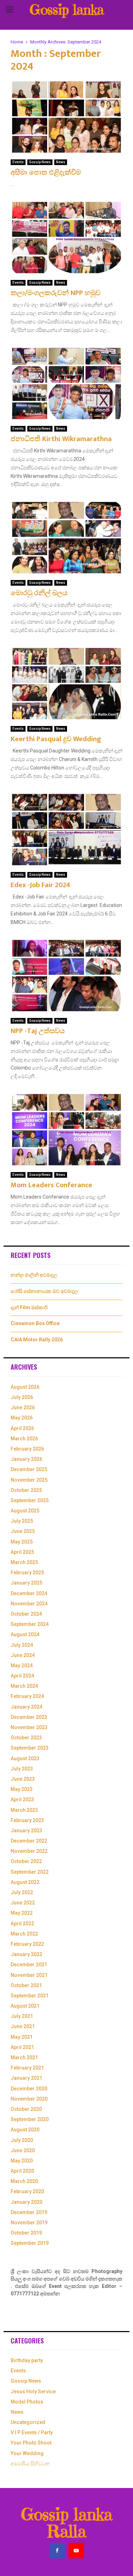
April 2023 (22, 1799)
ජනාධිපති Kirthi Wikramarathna (61, 439)
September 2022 (30, 1872)
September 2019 (30, 2243)
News (61, 162)
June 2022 (23, 1903)
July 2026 (22, 1397)
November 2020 (29, 2099)
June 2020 (23, 2150)
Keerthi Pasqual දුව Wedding (56, 739)
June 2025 (23, 1531)
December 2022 (29, 1841)
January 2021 (26, 2078)
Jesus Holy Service (33, 2391)
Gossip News (40, 162)
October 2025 (26, 1490)
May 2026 (22, 1418)
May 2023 (22, 1789)
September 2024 (30, 1624)
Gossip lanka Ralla (67, 18)
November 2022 (29, 1851)
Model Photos (27, 2402)
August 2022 (25, 1882)
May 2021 (22, 2037)
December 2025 (29, 1469)
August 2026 (25, 1387)
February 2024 (27, 1696)
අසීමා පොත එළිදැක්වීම (46, 172)
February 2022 (27, 1944)
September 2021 (30, 1996)
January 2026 (26, 1459)
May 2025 (22, 1542)
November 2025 (29, 1480)
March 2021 (24, 2057)
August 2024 (25, 1634)
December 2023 (29, 1717)
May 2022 (22, 1913)
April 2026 (22, 1428)
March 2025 (24, 1562)
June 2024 (23, 1655)
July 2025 (22, 1521)
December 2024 (29, 1593)
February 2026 (27, 1449)
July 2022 (22, 1892)
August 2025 (25, 1511)
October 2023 (26, 1738)
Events (18, 162)
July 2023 (22, 1769)
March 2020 (24, 2181)
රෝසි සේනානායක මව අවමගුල (45, 1291)
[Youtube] (76, 2551)
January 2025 (26, 1583)
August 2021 (25, 2006)
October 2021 (26, 1985)
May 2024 (22, 1665)
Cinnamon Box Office (35, 1323)
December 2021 (29, 1965)
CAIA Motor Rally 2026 (37, 1340)
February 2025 (27, 1573)
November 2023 (29, 1727)
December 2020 (29, 2089)
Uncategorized (28, 2422)
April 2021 (22, 2047)
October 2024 (26, 1614)
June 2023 (23, 1779)
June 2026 (23, 1407)
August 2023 (25, 1758)
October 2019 (26, 2233)
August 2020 (25, 2130)
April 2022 (22, 1924)
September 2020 (30, 2119)
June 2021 (23, 2026)
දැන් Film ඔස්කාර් (29, 1307)
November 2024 (29, 1604)
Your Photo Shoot (31, 2443)
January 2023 (26, 1831)
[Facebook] (57, 2551)
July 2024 (22, 1645)
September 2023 (30, 1748)
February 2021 (27, 2068)
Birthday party (27, 2360)
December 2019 (29, 2212)
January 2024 (26, 1707)
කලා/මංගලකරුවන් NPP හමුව (56, 293)
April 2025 (22, 1552)
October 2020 (26, 2109)
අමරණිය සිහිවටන (30, 2464)
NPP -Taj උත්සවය (38, 1031)
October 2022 (26, 1861)
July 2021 (22, 2016)
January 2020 (26, 2202)
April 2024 (22, 1676)
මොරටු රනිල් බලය (39, 593)
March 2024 (24, 1686)
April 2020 (22, 2171)
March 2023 (24, 1810)
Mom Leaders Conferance (51, 1185)
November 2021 (29, 1975)
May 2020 (22, 2161)
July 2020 (22, 2140)
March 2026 (24, 1439)
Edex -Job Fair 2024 (40, 885)
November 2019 (29, 2223)
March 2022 (24, 1934)
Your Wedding (27, 2453)
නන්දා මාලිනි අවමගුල (34, 1275)
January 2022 (26, 1954)
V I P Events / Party (32, 2432)
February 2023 (27, 1820)
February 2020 (27, 2191)
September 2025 (30, 1500)
